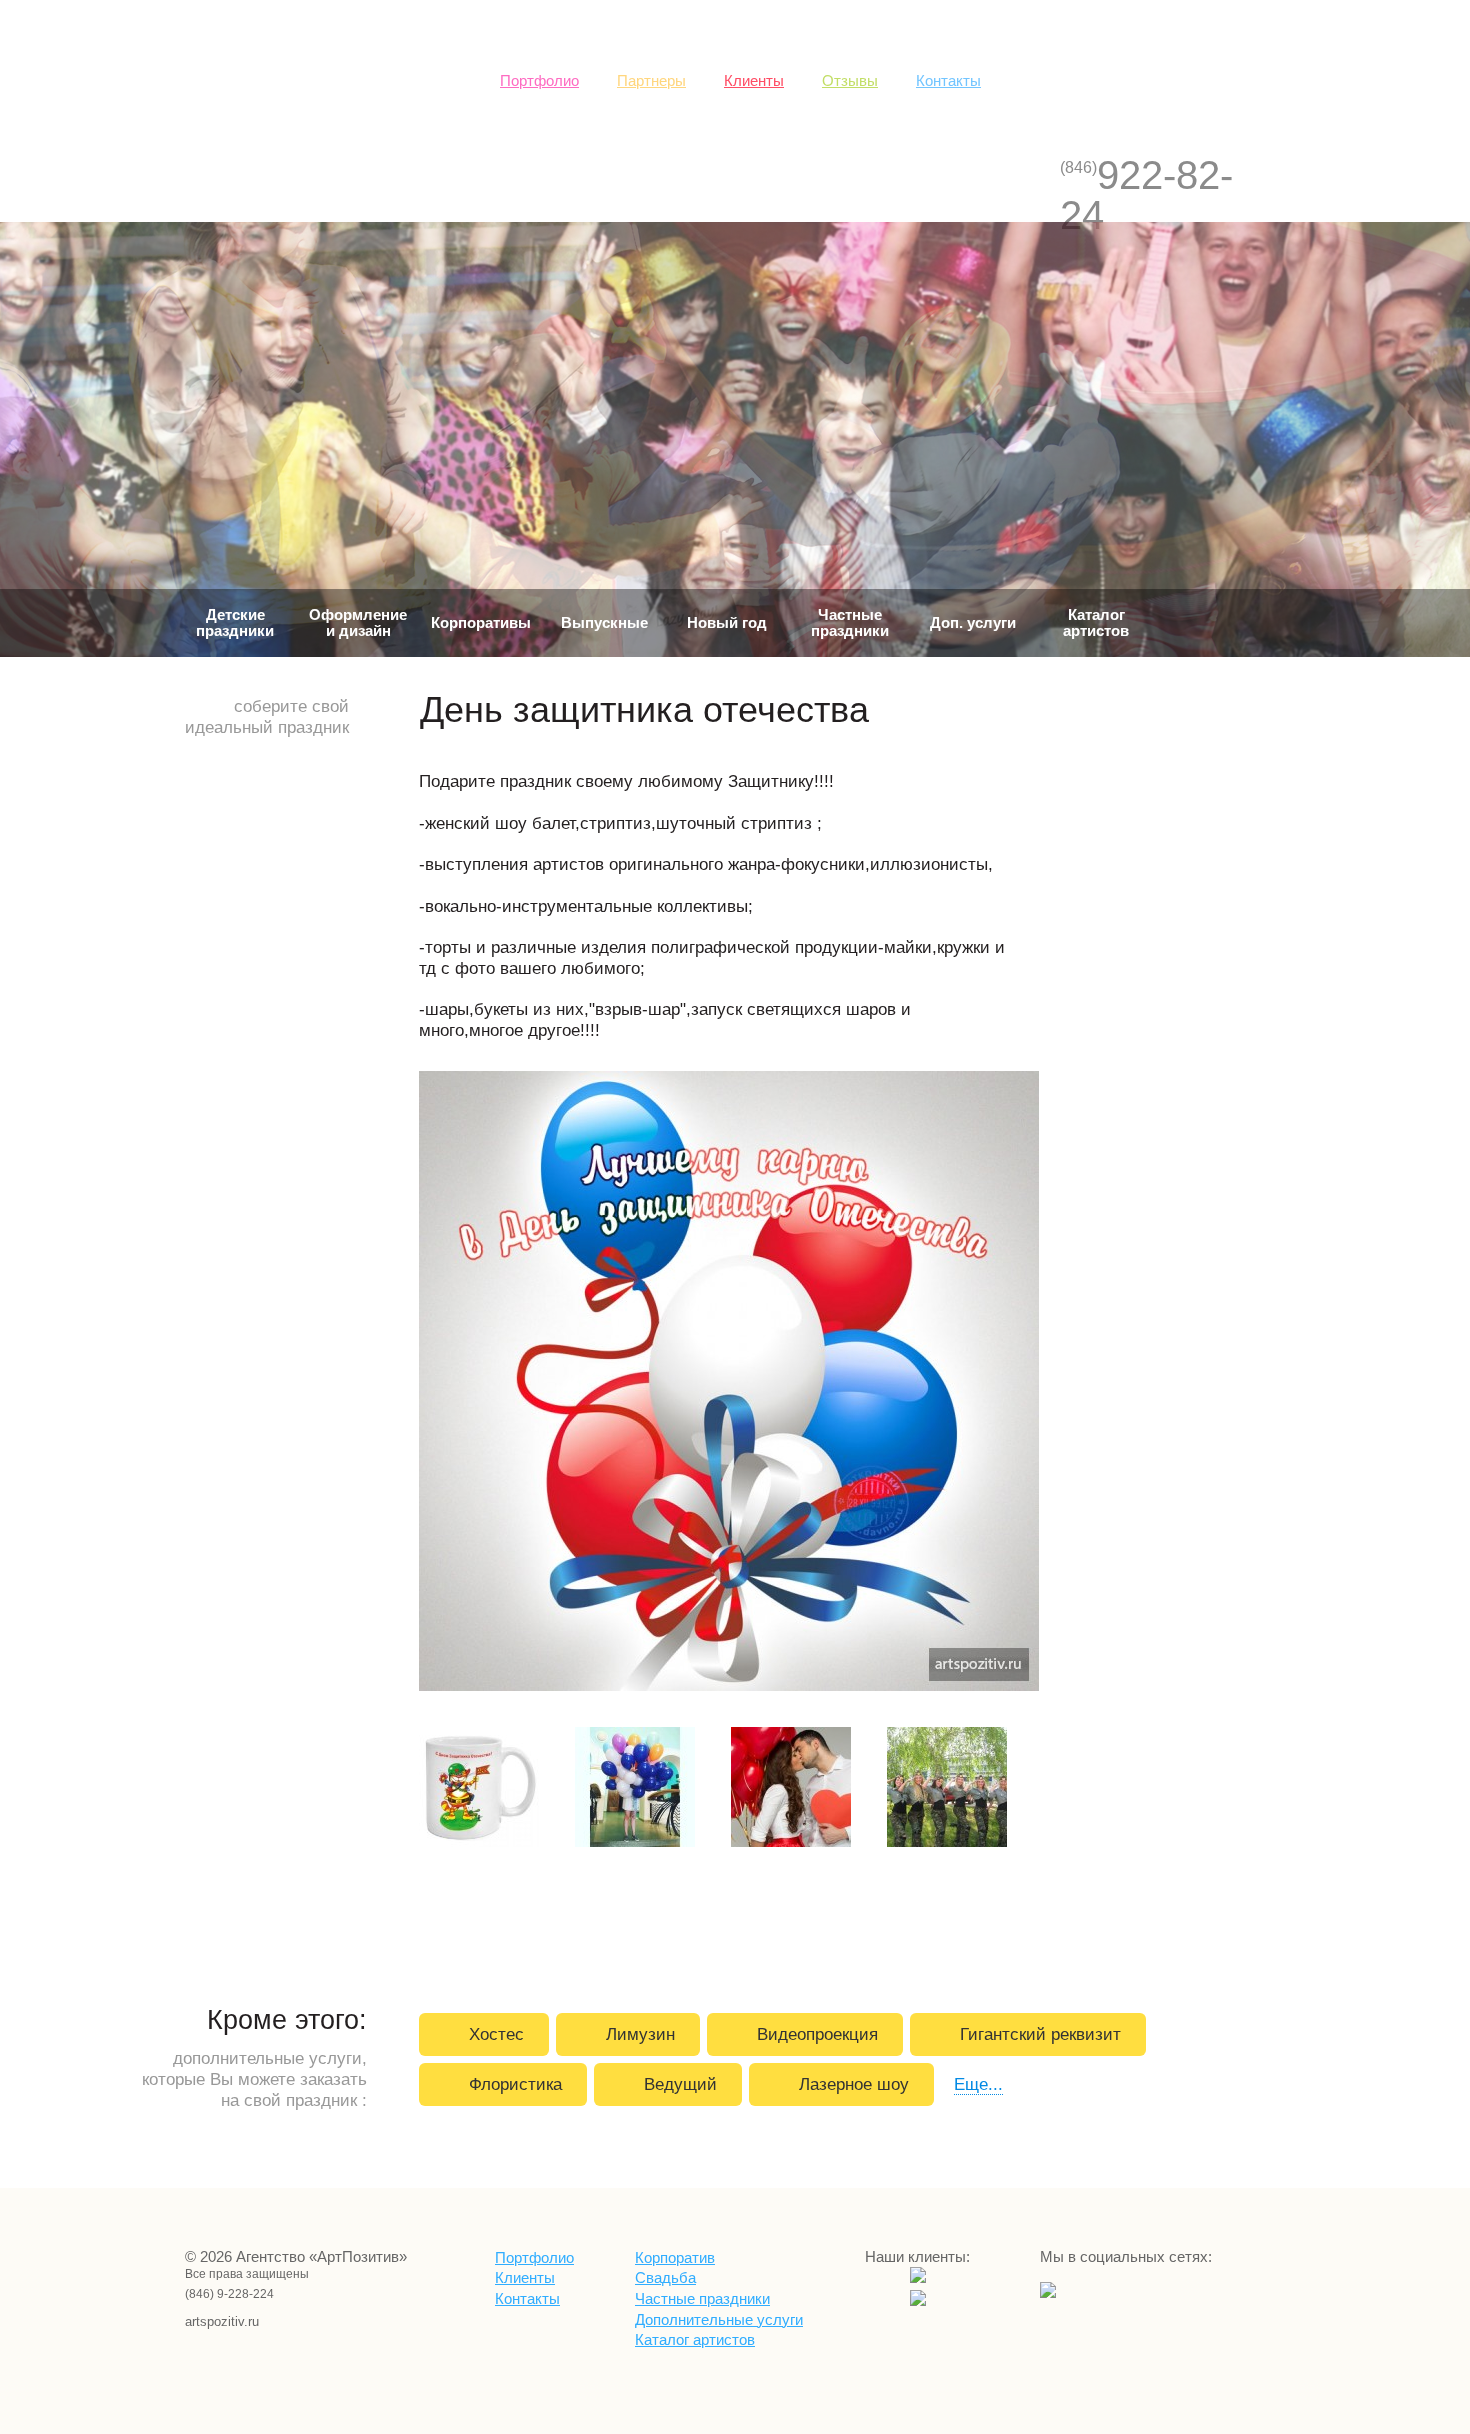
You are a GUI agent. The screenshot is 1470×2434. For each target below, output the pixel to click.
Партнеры (651, 81)
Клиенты (754, 81)
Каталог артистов (1096, 623)
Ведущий (680, 2084)
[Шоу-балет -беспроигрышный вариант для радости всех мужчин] (950, 1790)
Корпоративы (481, 623)
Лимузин (640, 2034)
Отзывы (850, 81)
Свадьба (665, 2278)
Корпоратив (675, 2258)
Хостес (496, 2034)
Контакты (948, 81)
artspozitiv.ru (210, 2321)
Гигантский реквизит (1040, 2034)
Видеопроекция (817, 2034)
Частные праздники (850, 623)
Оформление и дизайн (358, 623)
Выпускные (604, 623)
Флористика (515, 2084)
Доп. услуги (973, 623)
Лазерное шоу (854, 2084)
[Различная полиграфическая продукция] (482, 1790)
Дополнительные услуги (719, 2320)
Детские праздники (235, 623)
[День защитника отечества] (732, 1384)
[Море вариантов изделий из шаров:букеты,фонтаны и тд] (638, 1790)
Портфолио (539, 81)
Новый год (727, 623)
